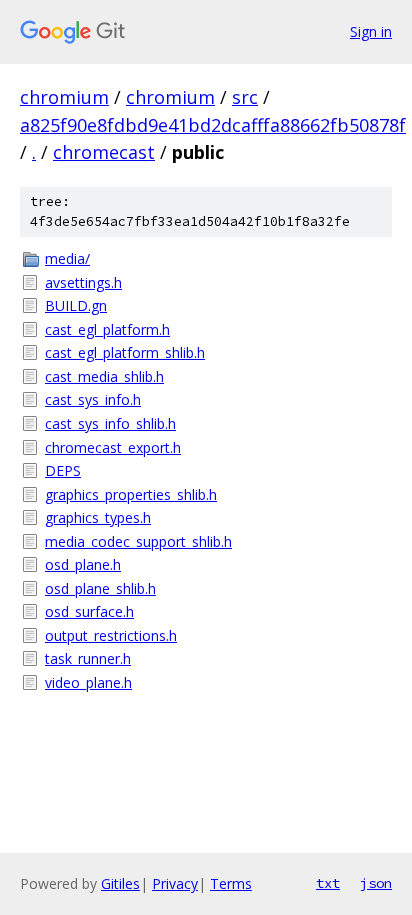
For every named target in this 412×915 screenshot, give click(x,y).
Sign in (371, 31)
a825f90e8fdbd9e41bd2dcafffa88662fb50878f (213, 125)
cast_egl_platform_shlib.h (125, 352)
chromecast (104, 152)
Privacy (175, 883)
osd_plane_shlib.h (100, 588)
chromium (64, 97)
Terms (231, 883)
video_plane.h (88, 682)
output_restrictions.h (111, 635)
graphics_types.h (98, 517)
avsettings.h (83, 282)
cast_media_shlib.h (104, 376)
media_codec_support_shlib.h (138, 541)
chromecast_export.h (113, 447)
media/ (67, 258)
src (245, 97)
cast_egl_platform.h (107, 329)
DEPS (63, 470)
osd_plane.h (83, 564)
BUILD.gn (76, 305)
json (376, 883)
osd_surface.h (89, 611)
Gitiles (120, 883)
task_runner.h (88, 658)
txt (328, 883)
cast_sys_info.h (93, 399)
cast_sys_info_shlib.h (110, 423)
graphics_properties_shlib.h (131, 494)
